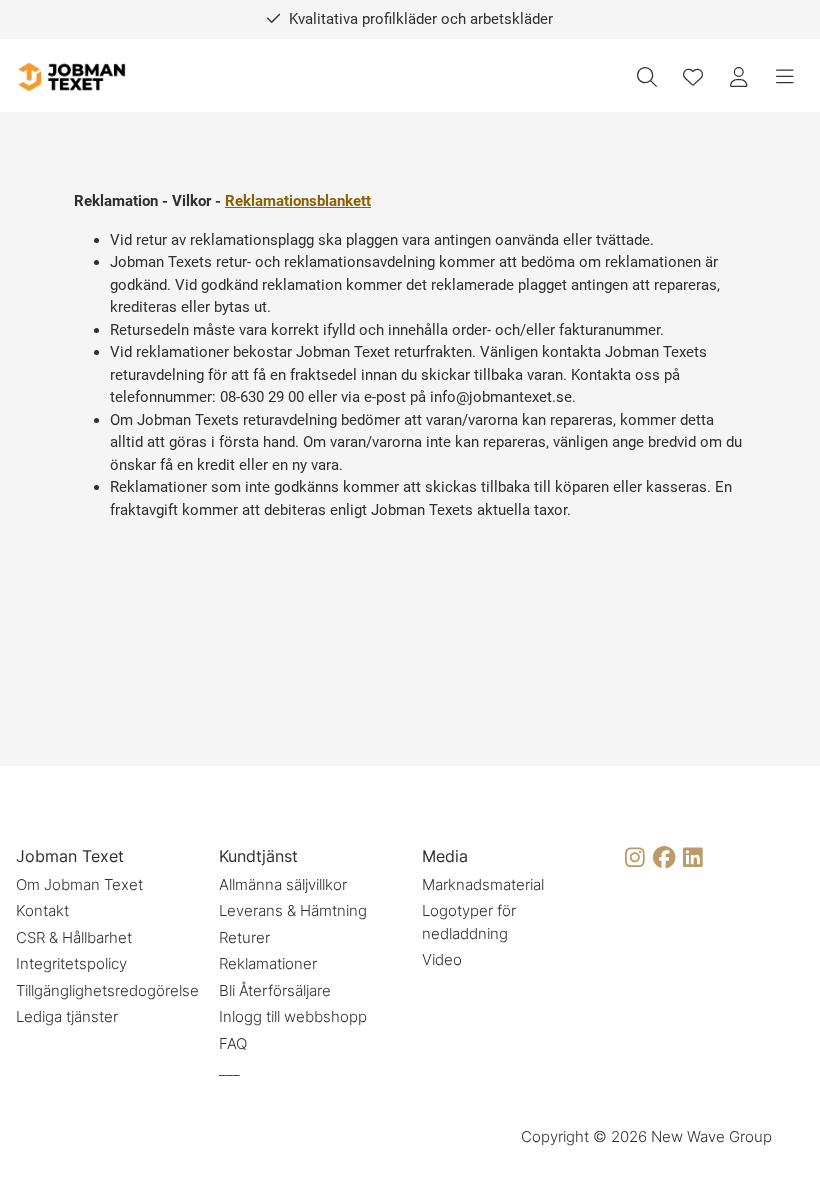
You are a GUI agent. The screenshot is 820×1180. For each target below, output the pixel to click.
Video (442, 959)
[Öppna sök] (647, 77)
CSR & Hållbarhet (74, 937)
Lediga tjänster (67, 1016)
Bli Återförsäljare (275, 990)
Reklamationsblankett (298, 201)
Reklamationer (268, 963)
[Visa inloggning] (739, 77)
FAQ (233, 1043)
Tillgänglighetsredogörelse (107, 990)
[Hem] (71, 77)
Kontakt (42, 910)
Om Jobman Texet (79, 884)
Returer (244, 937)
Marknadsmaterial (483, 884)
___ (229, 1069)
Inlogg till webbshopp (293, 1016)
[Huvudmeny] (785, 77)
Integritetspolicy (71, 963)
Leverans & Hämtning (293, 910)
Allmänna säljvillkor (283, 884)
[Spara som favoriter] (693, 77)
